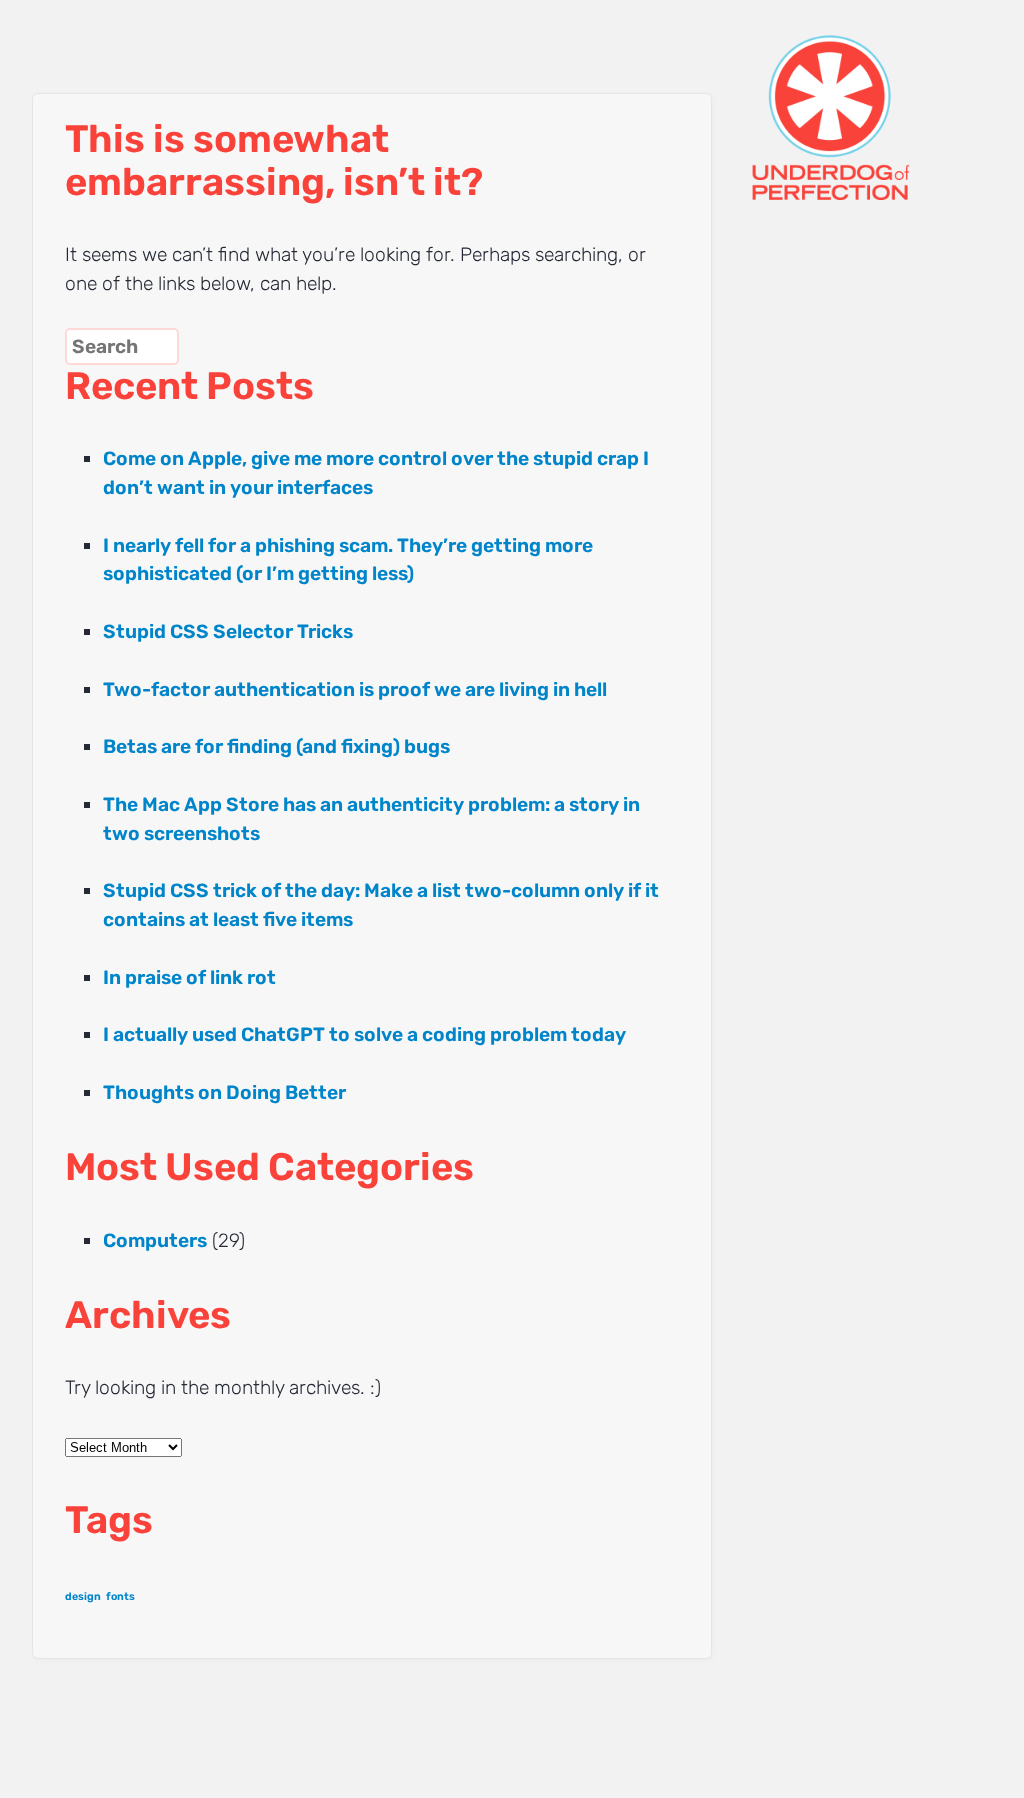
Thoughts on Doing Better (224, 1092)
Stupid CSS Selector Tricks (228, 631)
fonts (120, 1596)
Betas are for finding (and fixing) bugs (276, 746)
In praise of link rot (189, 977)
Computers (155, 1240)
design (83, 1596)
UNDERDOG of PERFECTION (867, 100)
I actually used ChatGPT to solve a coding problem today (364, 1034)
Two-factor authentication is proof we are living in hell (355, 689)
